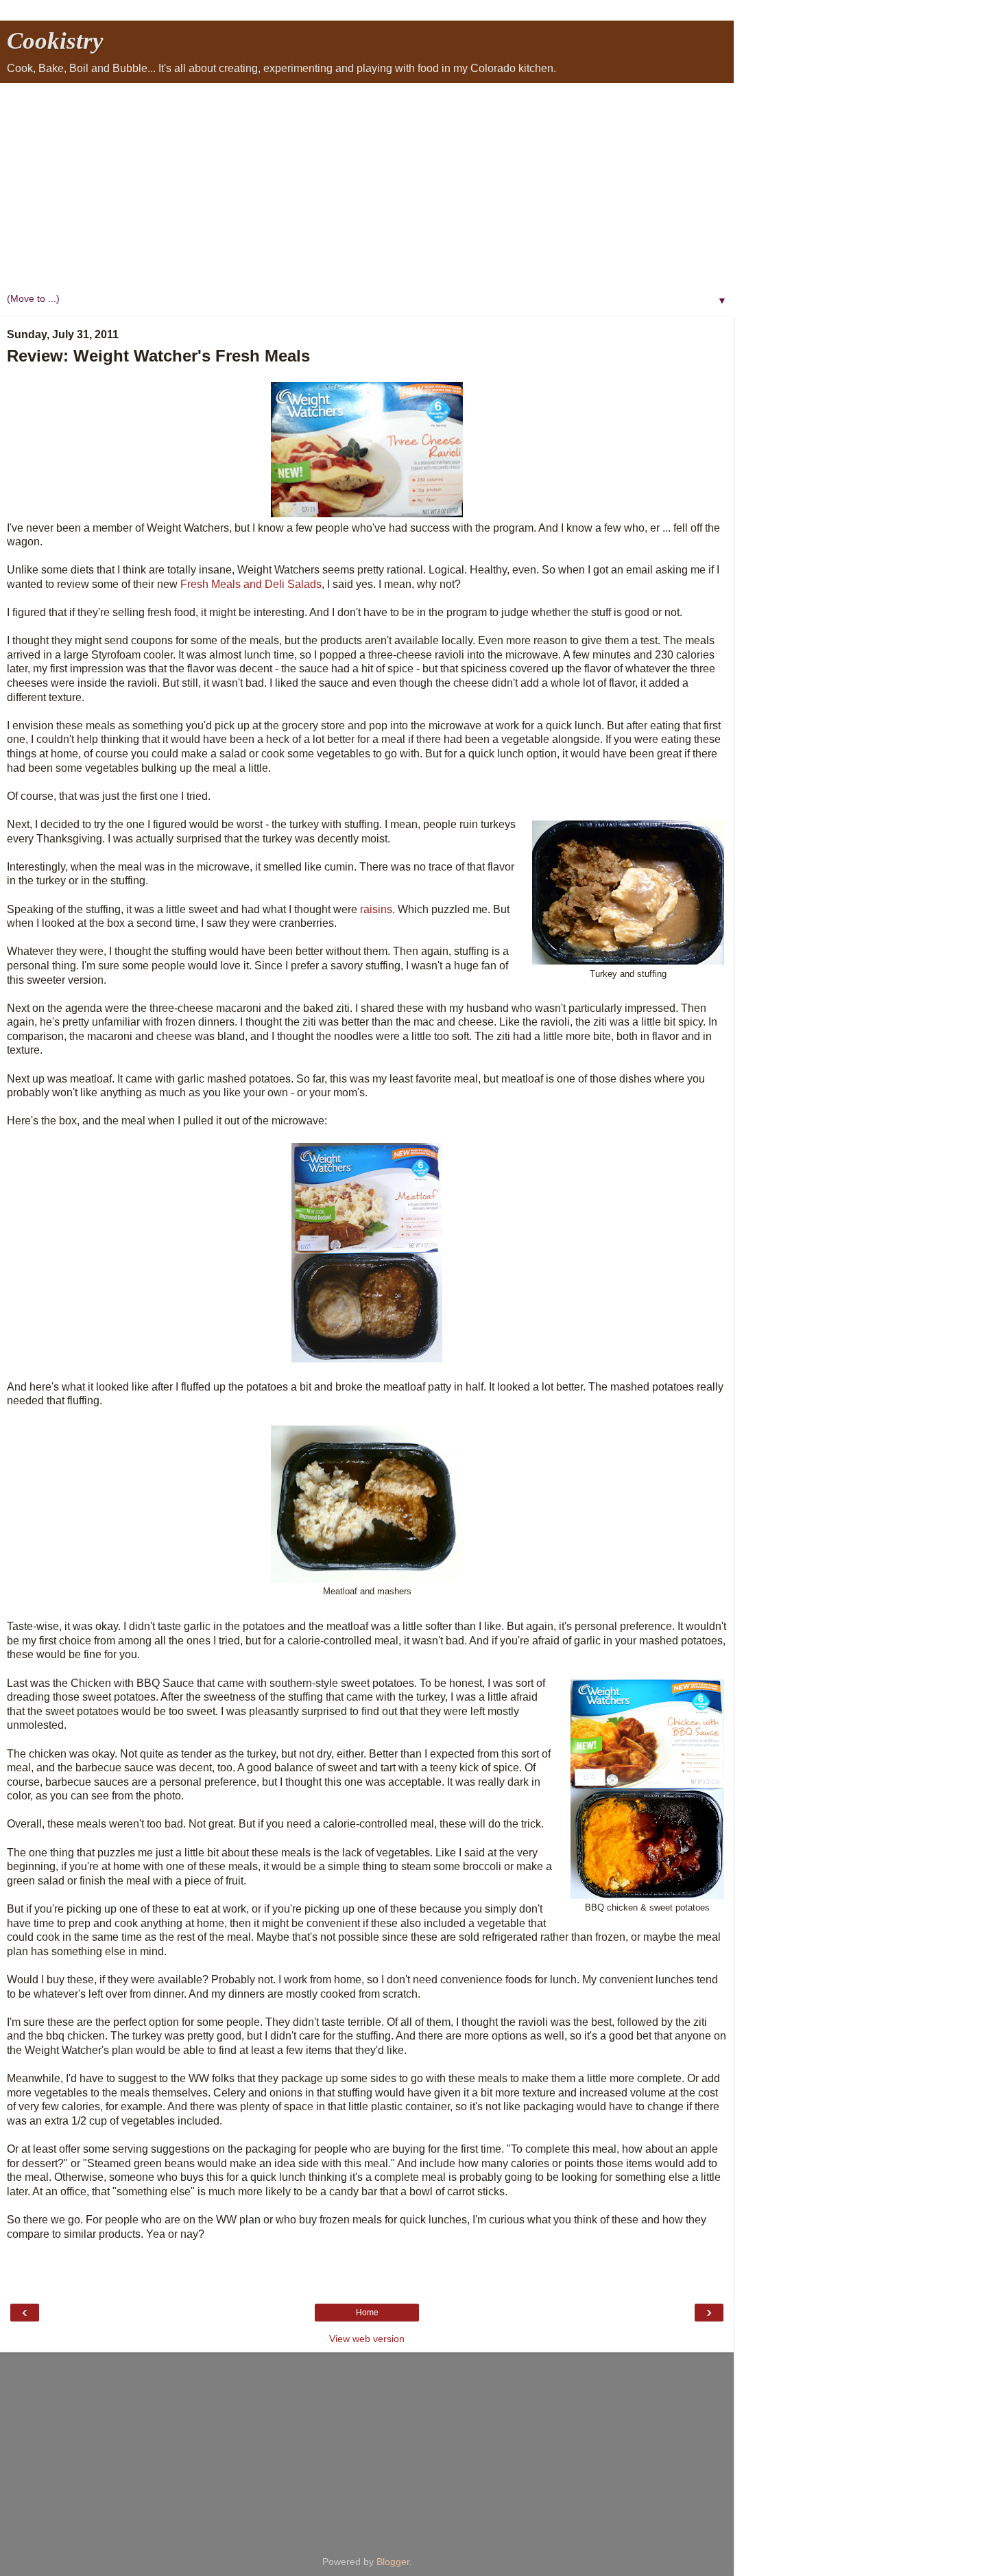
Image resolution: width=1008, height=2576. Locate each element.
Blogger (393, 2562)
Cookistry (55, 40)
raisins (376, 909)
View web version (367, 2339)
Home (367, 2313)
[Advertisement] (367, 186)
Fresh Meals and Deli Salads (251, 584)
